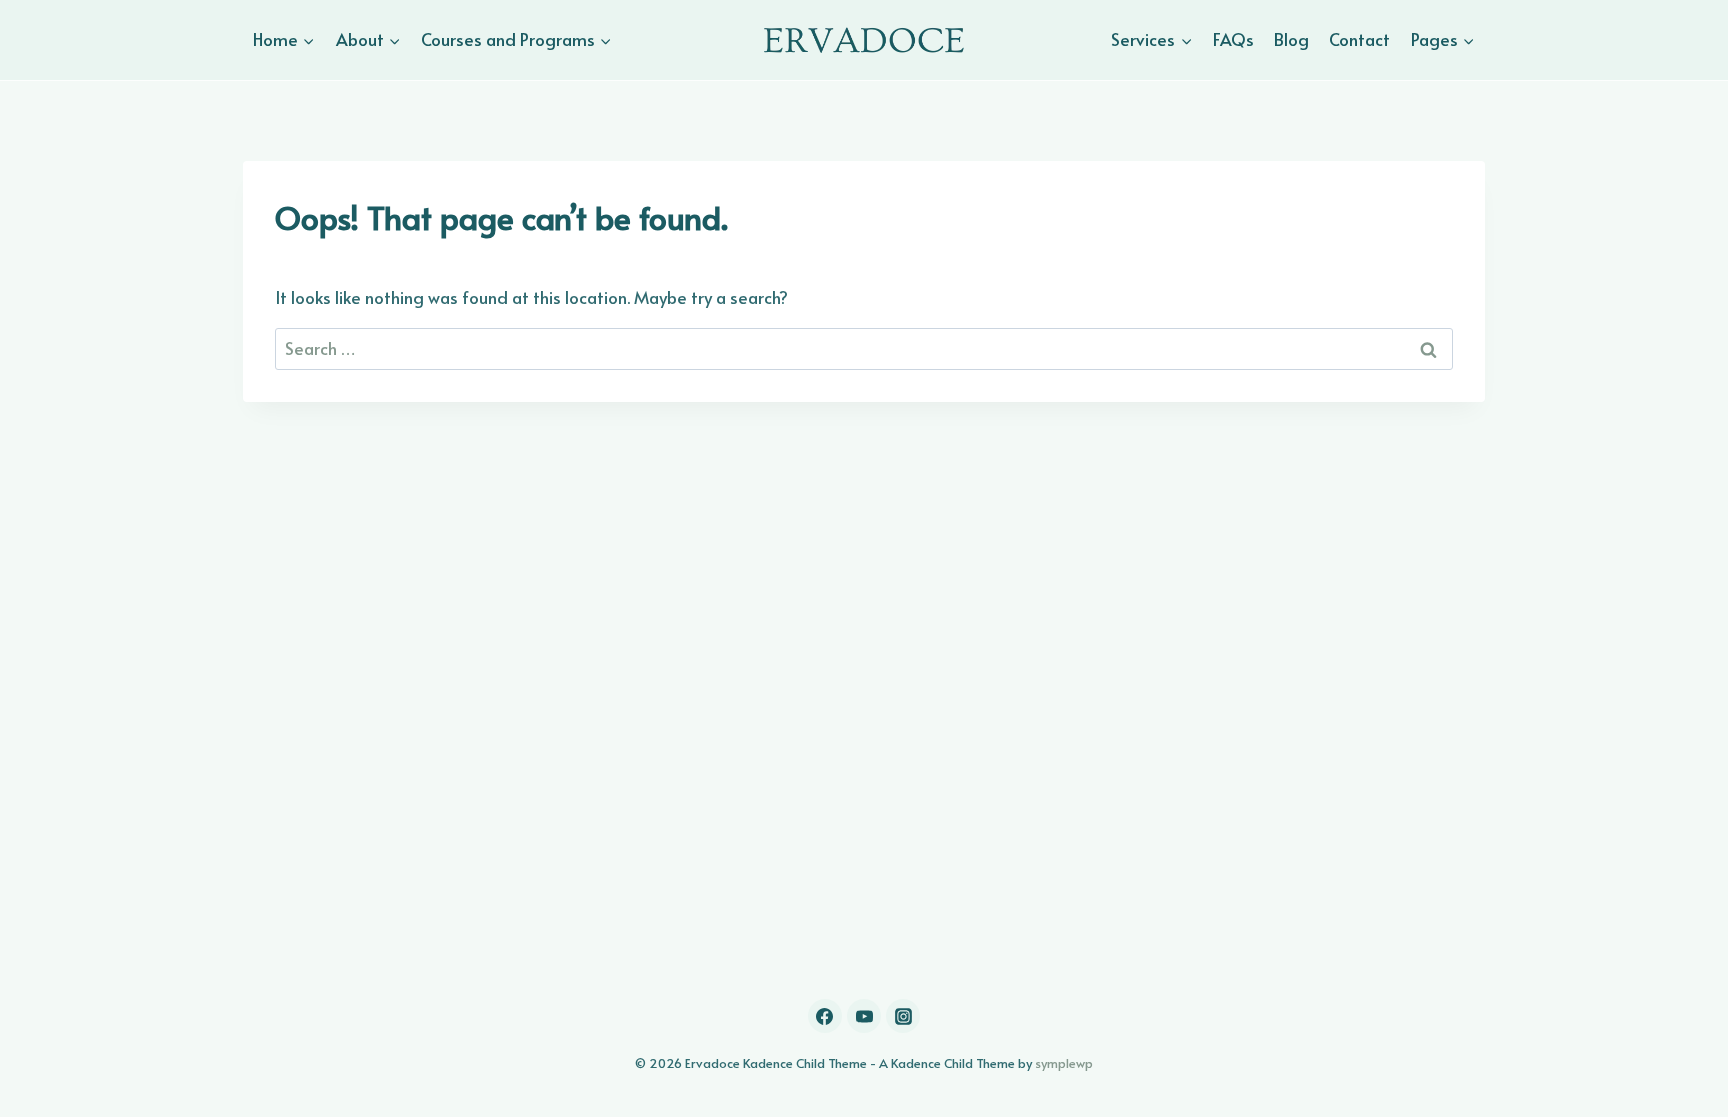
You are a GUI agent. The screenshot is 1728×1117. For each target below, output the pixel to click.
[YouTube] (864, 1016)
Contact (1359, 39)
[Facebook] (825, 1016)
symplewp (1064, 1063)
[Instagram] (903, 1016)
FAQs (1233, 39)
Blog (1291, 39)
